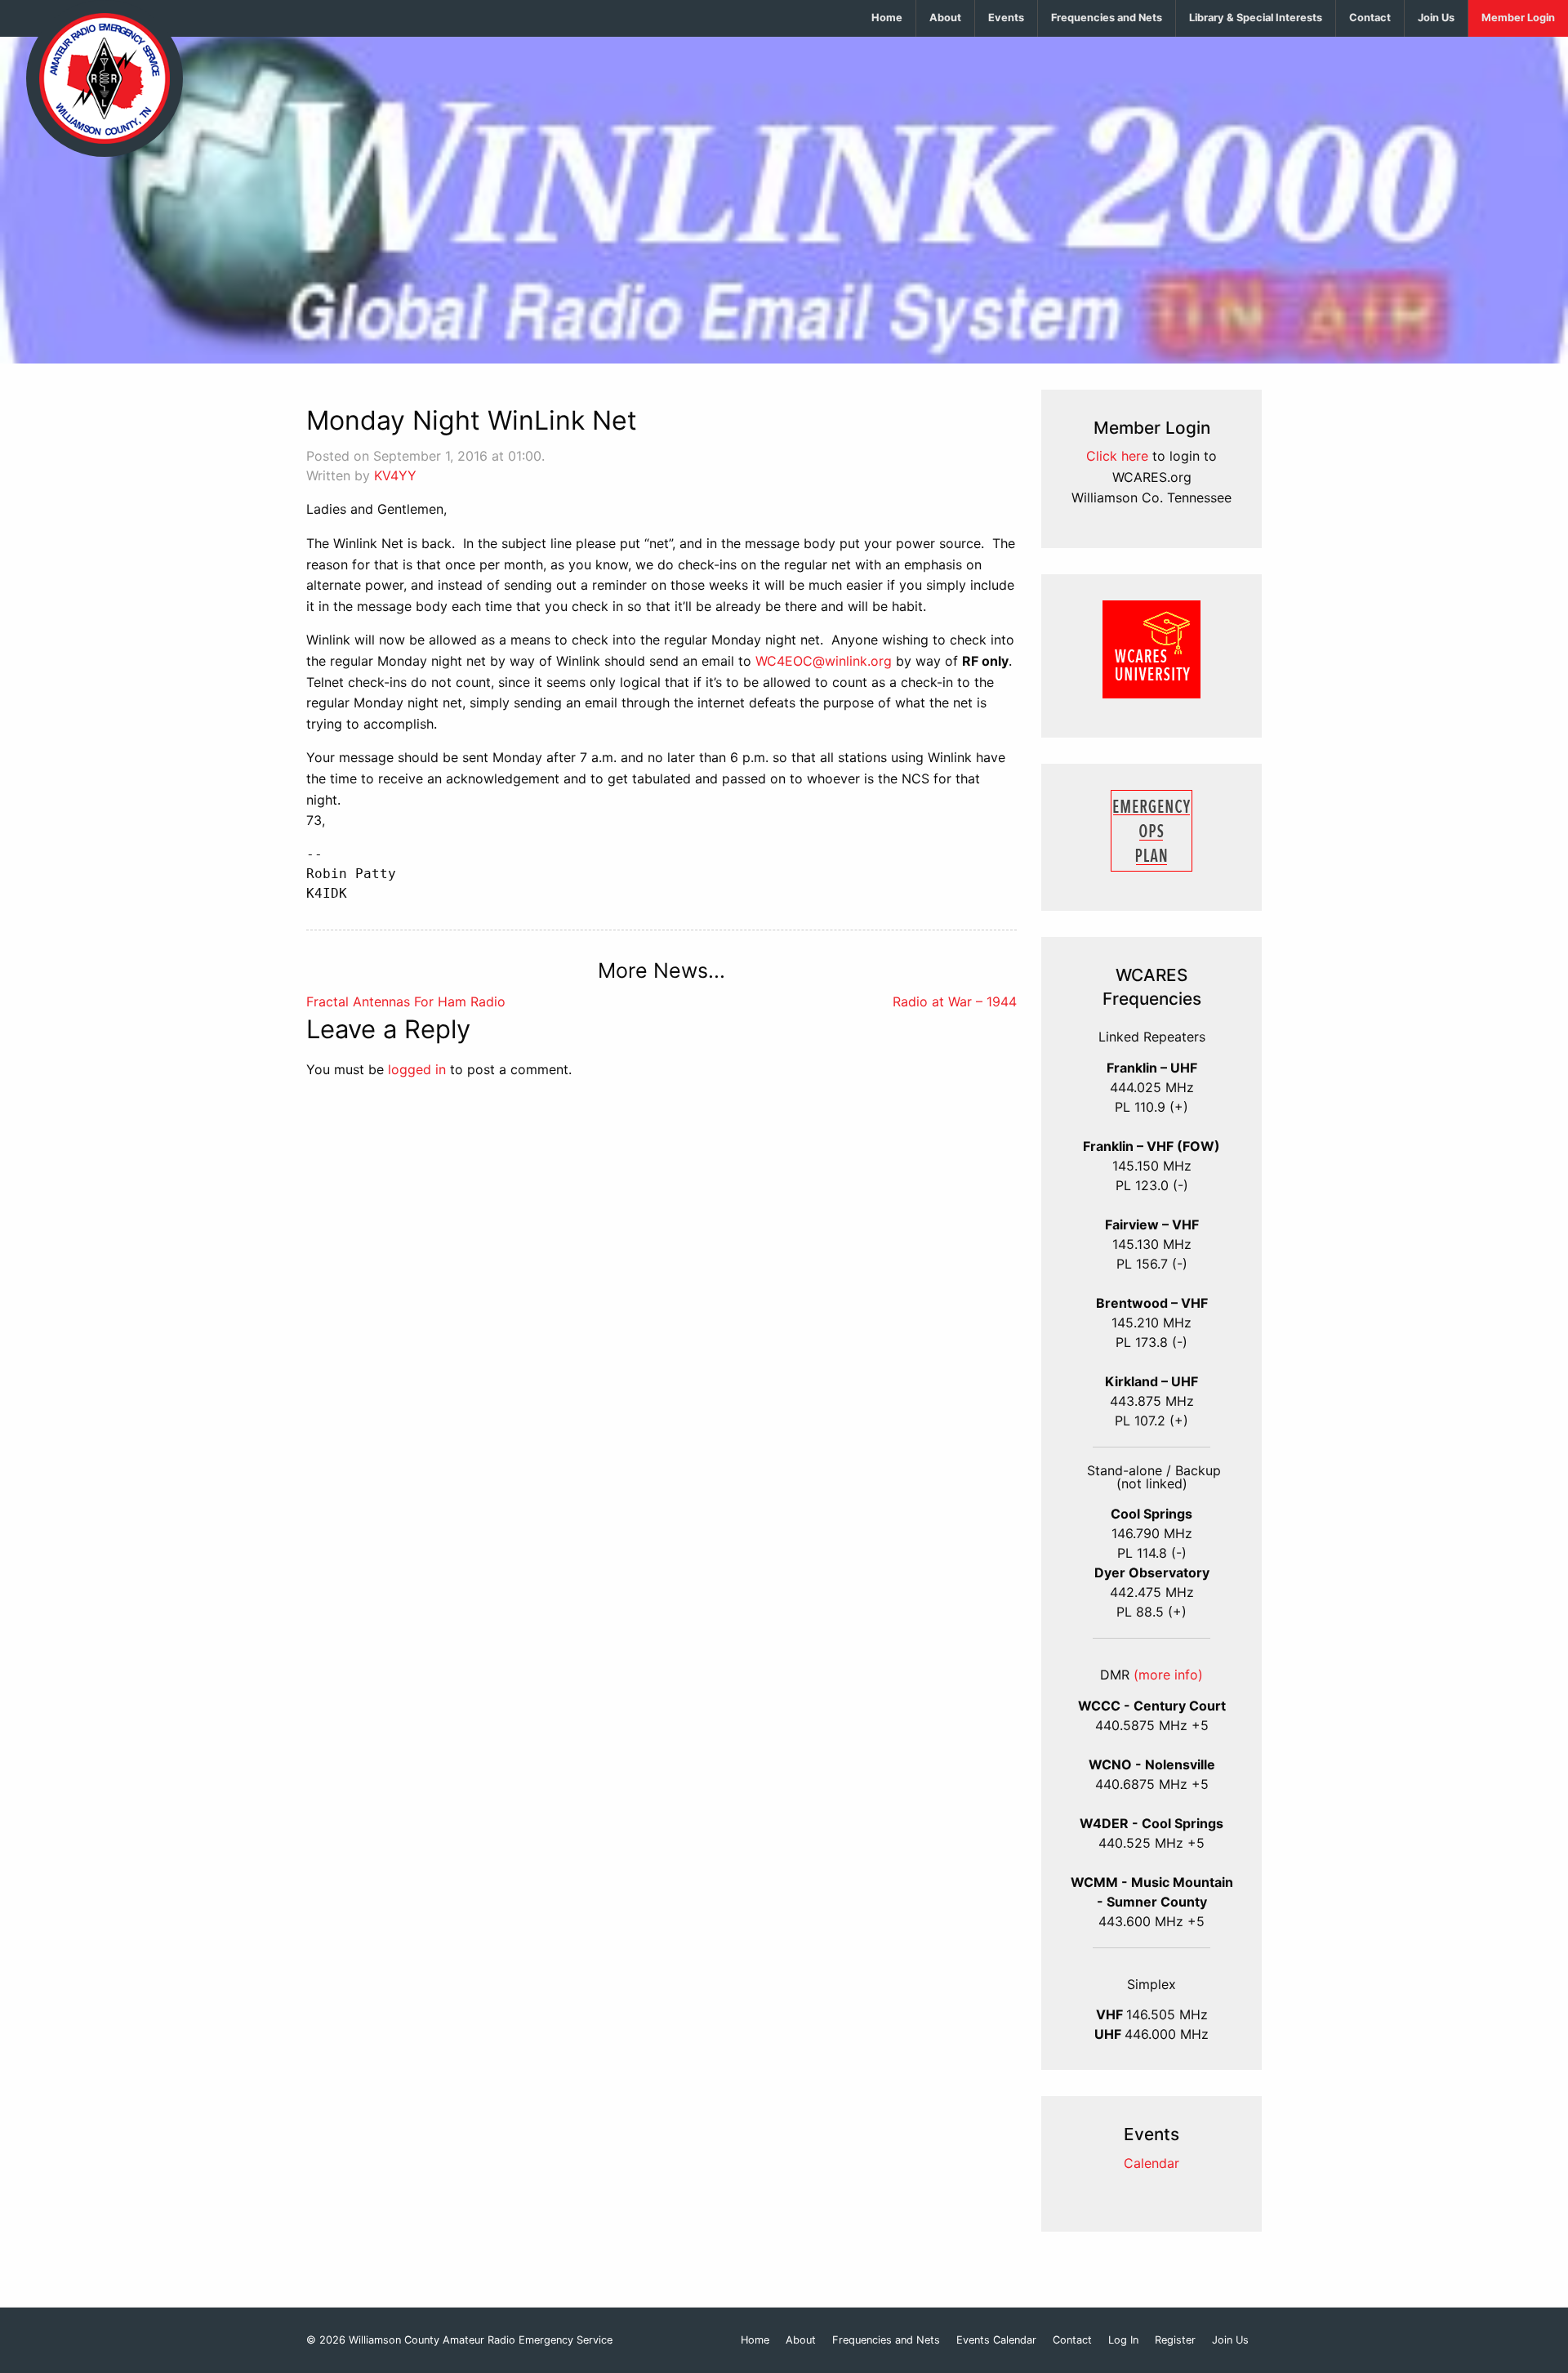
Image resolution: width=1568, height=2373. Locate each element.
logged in (417, 1069)
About (945, 18)
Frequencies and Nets (1107, 18)
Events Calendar (996, 2341)
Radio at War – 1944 (955, 1001)
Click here (1117, 456)
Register (1175, 2341)
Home (887, 18)
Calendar (1151, 2163)
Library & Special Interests (1256, 18)
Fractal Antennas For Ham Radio (406, 1001)
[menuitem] (887, 18)
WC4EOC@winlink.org (824, 661)
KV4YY (395, 475)
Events (1006, 18)
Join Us (1436, 18)
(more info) (1168, 1675)
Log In (1123, 2341)
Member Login (1518, 18)
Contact (1370, 18)
